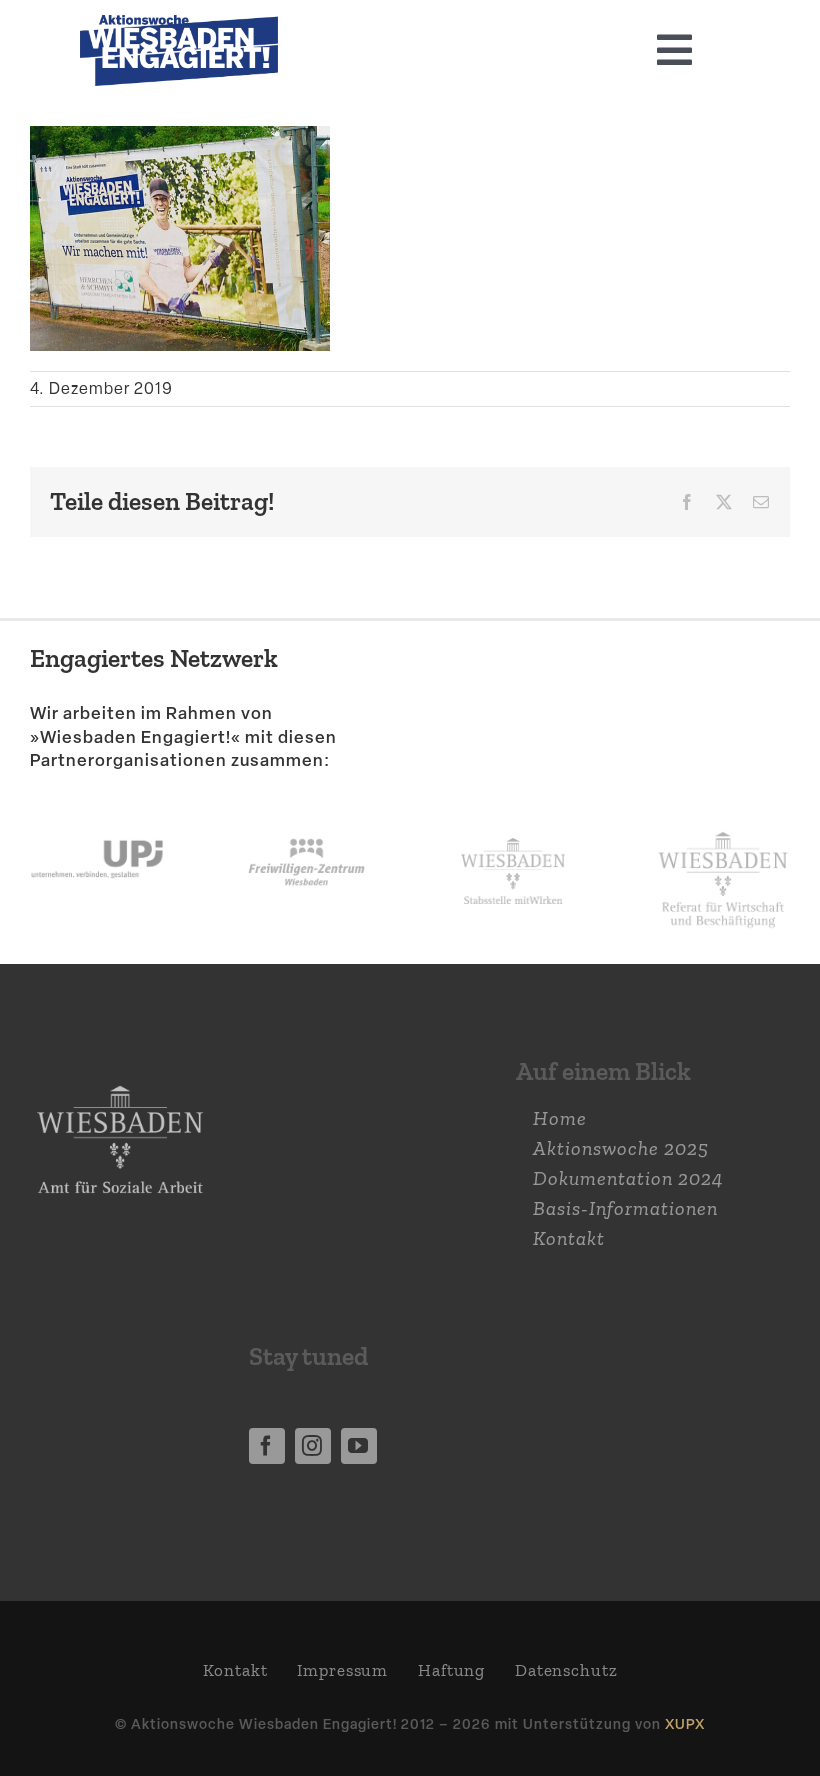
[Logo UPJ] (97, 819)
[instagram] (313, 1446)
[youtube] (359, 1446)
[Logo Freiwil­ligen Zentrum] (306, 819)
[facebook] (267, 1446)
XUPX (685, 1723)
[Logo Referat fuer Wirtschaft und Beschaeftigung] (723, 827)
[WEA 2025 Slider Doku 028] (179, 25)
